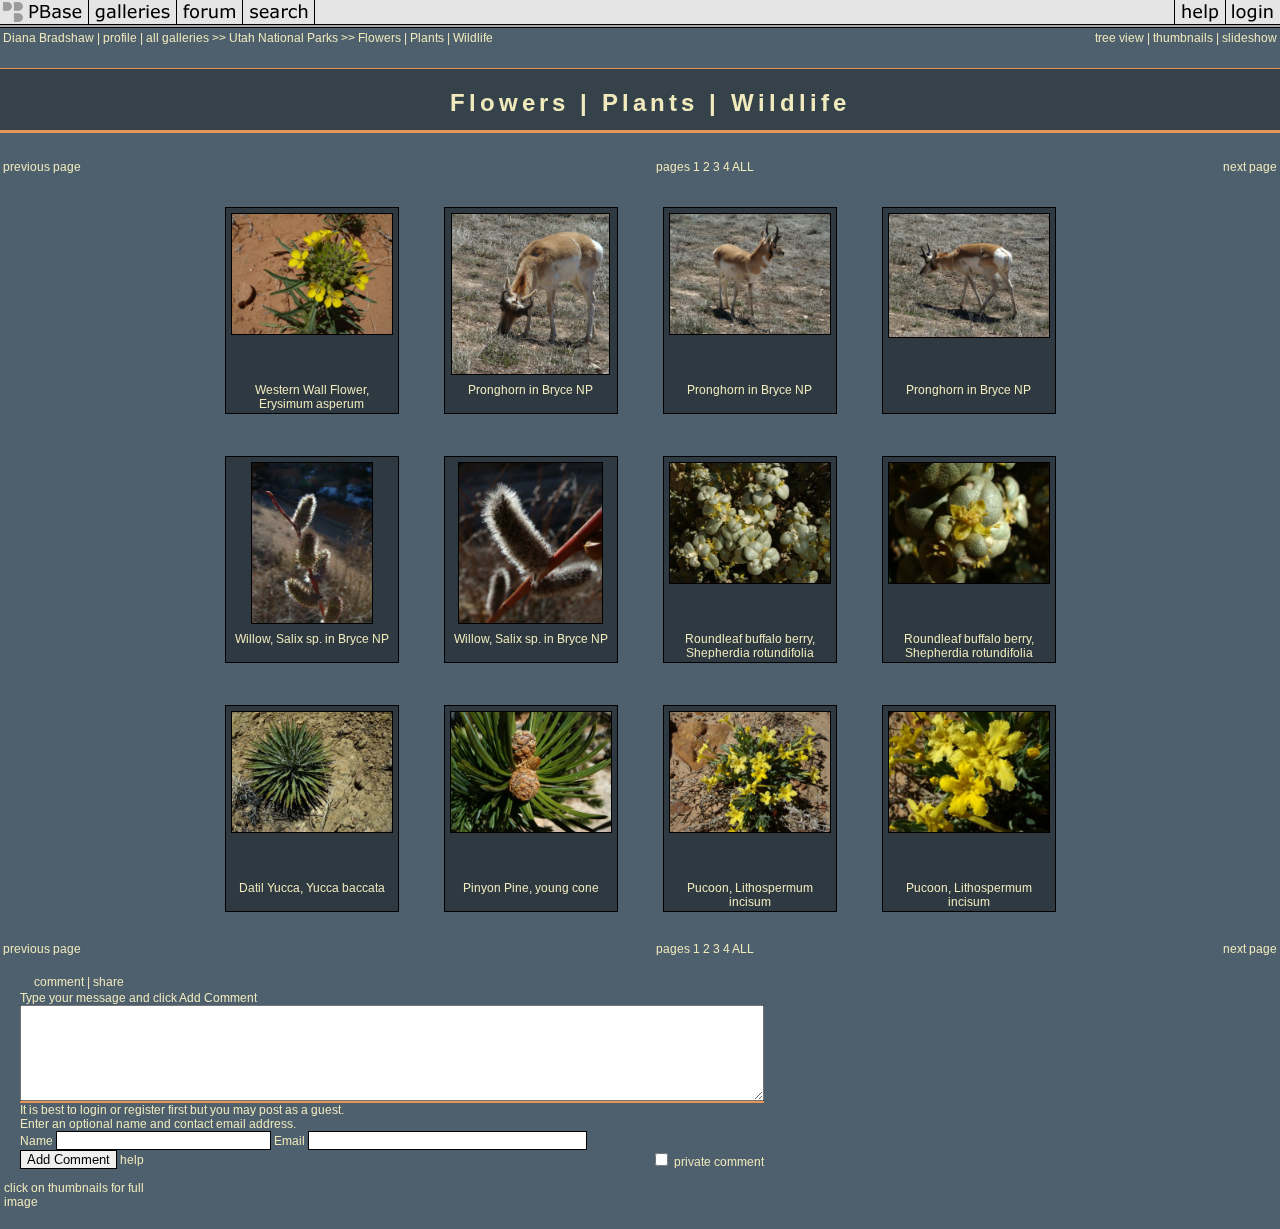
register (144, 1110)
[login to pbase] (1253, 24)
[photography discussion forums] (210, 24)
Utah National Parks (283, 38)
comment (59, 982)
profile (120, 38)
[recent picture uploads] (133, 24)
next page (1250, 167)
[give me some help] (1200, 24)
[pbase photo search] (279, 24)
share (108, 982)
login (93, 1110)
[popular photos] (744, 24)
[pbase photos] (44, 24)
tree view (1119, 38)
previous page (42, 167)
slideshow (1249, 38)
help (132, 1160)
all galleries (177, 38)
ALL (743, 167)
